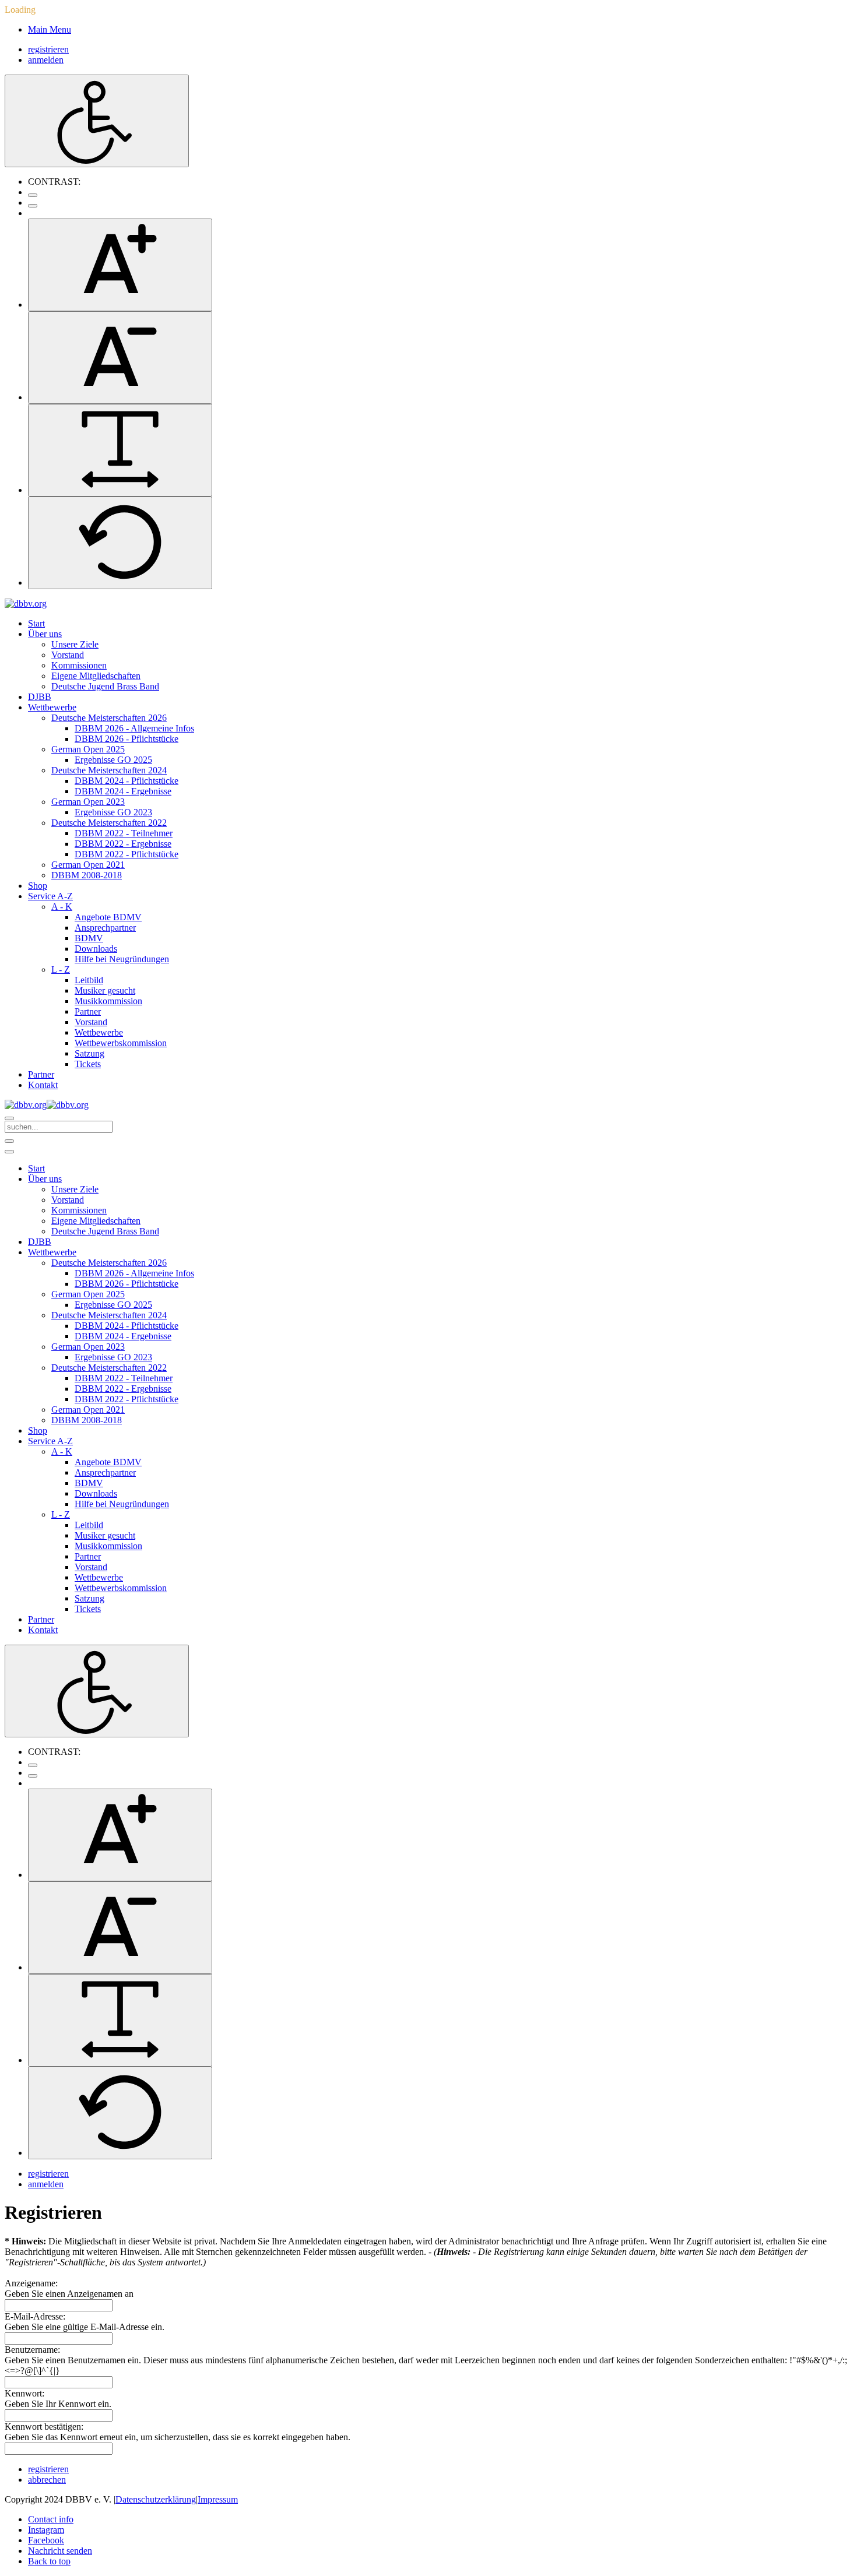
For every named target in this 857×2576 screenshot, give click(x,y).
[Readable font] (120, 450)
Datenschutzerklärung (156, 2499)
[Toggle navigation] (9, 1141)
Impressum (218, 2499)
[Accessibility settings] (97, 121)
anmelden (46, 60)
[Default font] (120, 543)
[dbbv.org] (26, 603)
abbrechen (47, 2480)
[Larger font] (120, 265)
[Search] (9, 1118)
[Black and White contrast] (33, 206)
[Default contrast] (33, 195)
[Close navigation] (9, 1152)
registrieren (48, 49)
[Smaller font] (120, 358)
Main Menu (50, 29)
